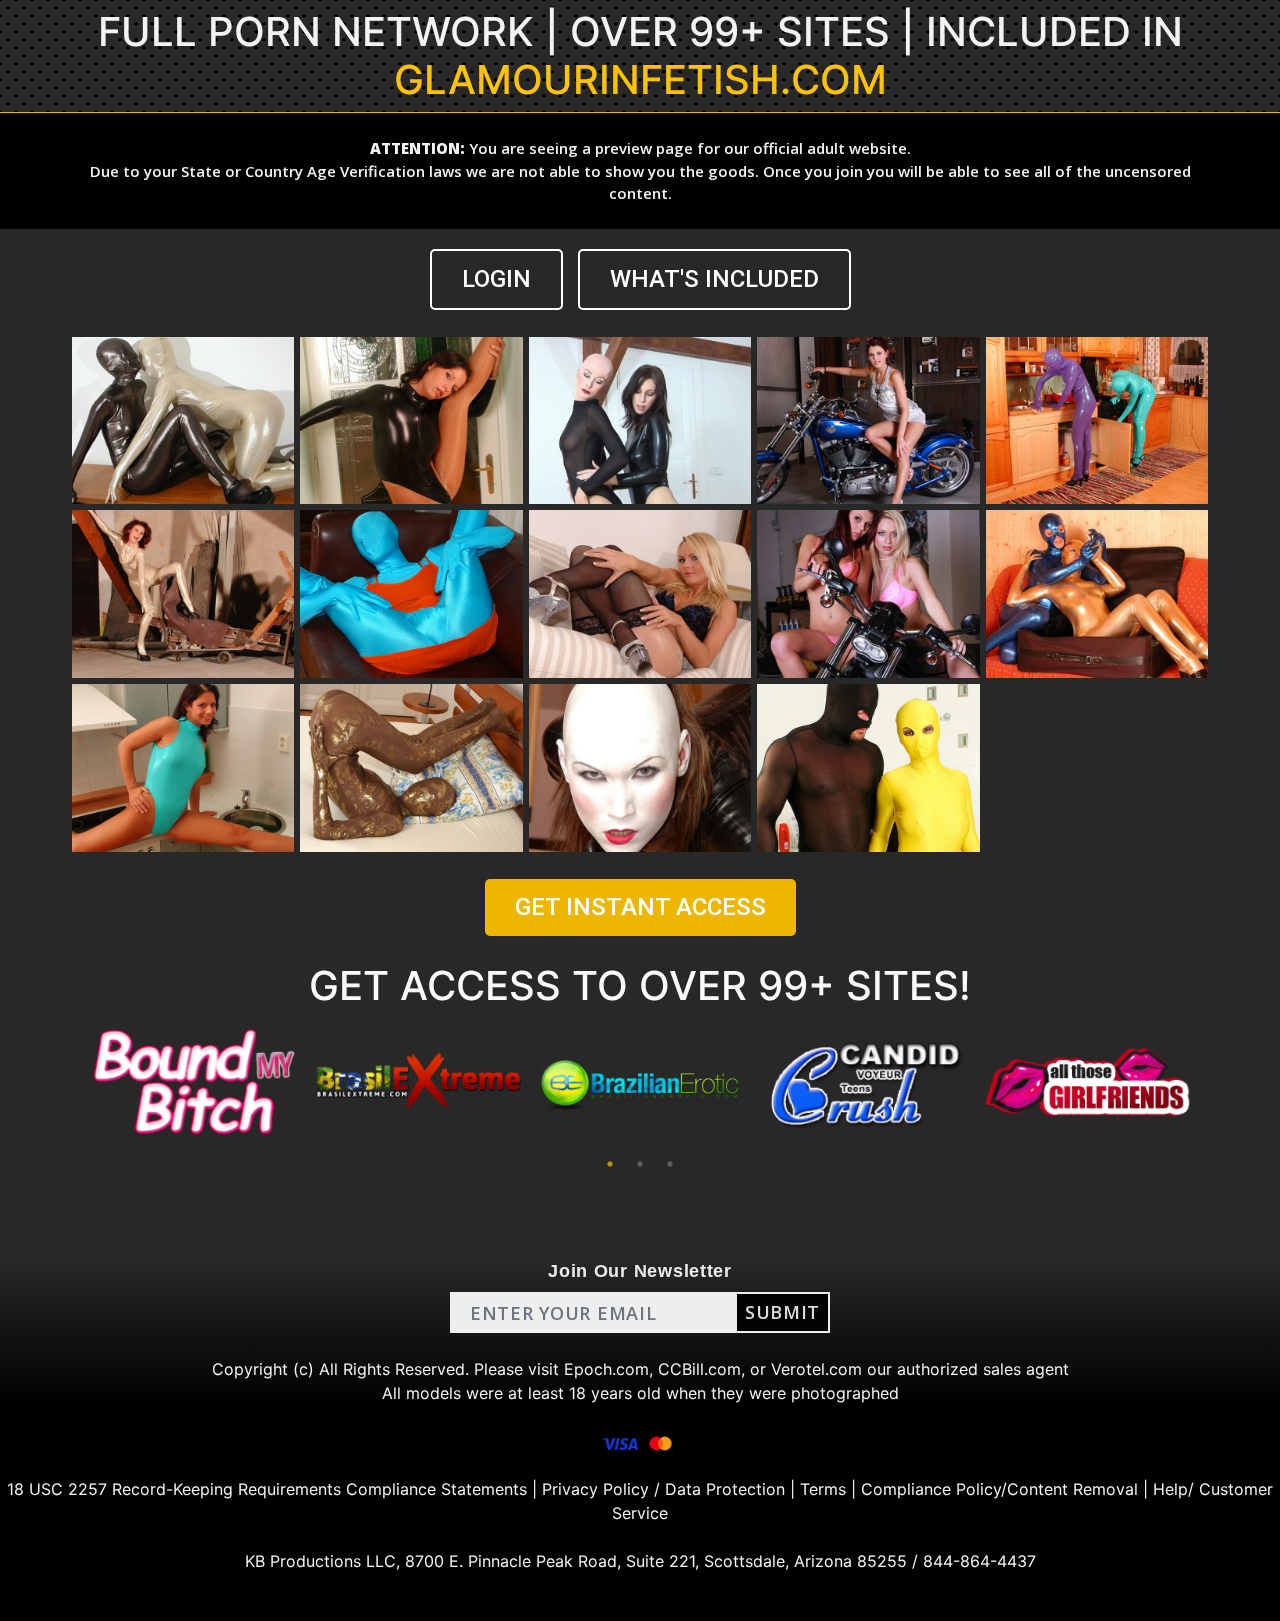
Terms (823, 1489)
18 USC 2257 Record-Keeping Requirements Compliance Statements (267, 1489)
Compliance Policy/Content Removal (999, 1489)
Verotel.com (816, 1369)
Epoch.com (606, 1369)
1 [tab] (610, 1164)
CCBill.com (699, 1369)
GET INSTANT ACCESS (640, 907)
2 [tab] (640, 1164)
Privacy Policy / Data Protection (663, 1489)
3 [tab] (670, 1164)
